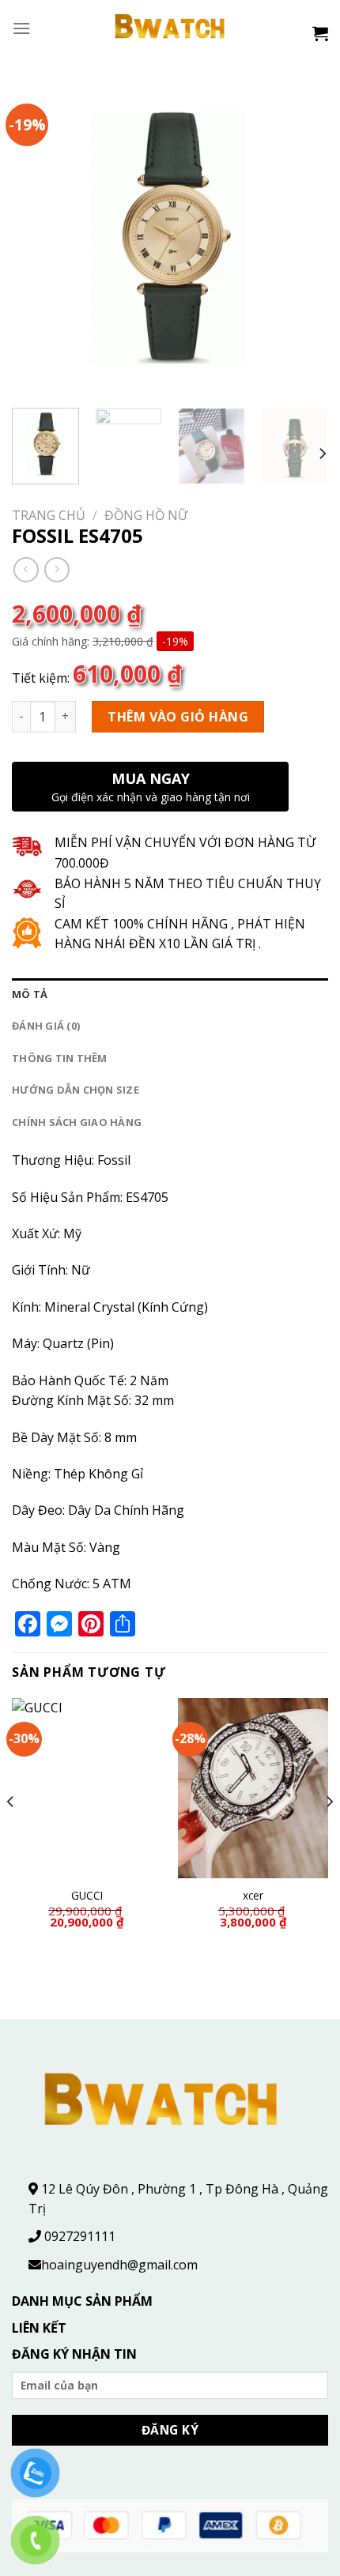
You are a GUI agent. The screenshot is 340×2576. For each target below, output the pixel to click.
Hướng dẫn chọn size (76, 1090)
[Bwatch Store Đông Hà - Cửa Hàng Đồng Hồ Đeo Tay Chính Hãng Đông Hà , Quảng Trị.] (170, 28)
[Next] (302, 238)
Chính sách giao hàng (77, 1122)
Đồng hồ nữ (146, 515)
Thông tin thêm (60, 1058)
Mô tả (30, 994)
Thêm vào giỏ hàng (178, 717)
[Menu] (21, 28)
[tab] (170, 994)
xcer (253, 1896)
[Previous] (38, 238)
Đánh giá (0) (46, 1026)
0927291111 (80, 2236)
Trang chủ (49, 515)
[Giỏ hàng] (320, 33)
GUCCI (87, 1896)
